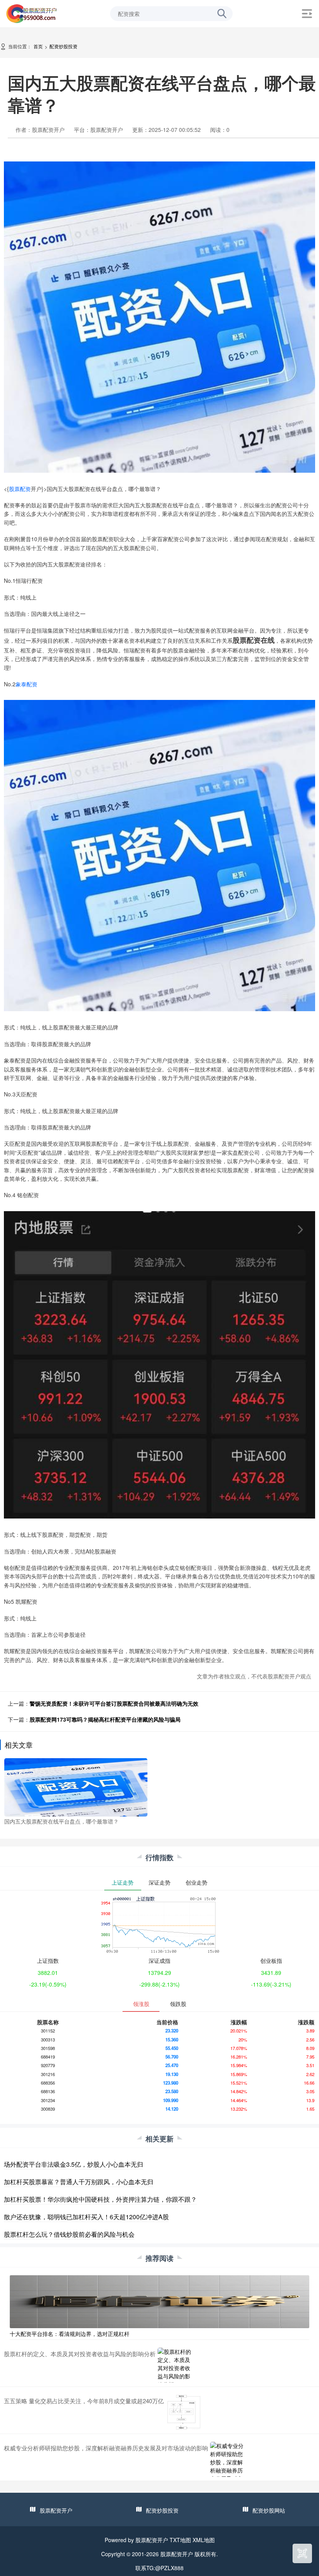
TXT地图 (180, 2540)
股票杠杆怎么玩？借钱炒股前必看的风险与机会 (69, 2234)
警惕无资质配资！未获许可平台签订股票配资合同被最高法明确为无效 (114, 1703)
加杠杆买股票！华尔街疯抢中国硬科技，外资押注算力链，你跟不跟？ (100, 2199)
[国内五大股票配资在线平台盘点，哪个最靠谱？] (76, 1787)
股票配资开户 (56, 2510)
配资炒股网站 (269, 2510)
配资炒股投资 (63, 46)
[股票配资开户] (32, 13)
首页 (38, 46)
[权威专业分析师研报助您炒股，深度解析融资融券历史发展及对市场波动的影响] (228, 2459)
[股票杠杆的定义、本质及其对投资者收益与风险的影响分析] (175, 2365)
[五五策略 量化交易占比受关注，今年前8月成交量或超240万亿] (183, 2412)
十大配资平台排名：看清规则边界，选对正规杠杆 (70, 2334)
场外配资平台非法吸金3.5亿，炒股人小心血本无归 (74, 2164)
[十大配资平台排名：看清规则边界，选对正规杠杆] (159, 2301)
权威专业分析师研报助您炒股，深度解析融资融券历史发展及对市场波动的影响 (106, 2448)
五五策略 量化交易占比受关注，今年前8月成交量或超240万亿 (84, 2401)
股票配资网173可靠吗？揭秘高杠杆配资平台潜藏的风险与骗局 (105, 1719)
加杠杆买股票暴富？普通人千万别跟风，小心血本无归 (79, 2182)
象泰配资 (26, 684)
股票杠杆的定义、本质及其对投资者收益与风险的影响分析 (80, 2354)
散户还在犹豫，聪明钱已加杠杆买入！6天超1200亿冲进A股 (86, 2217)
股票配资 (20, 489)
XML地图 (204, 2540)
